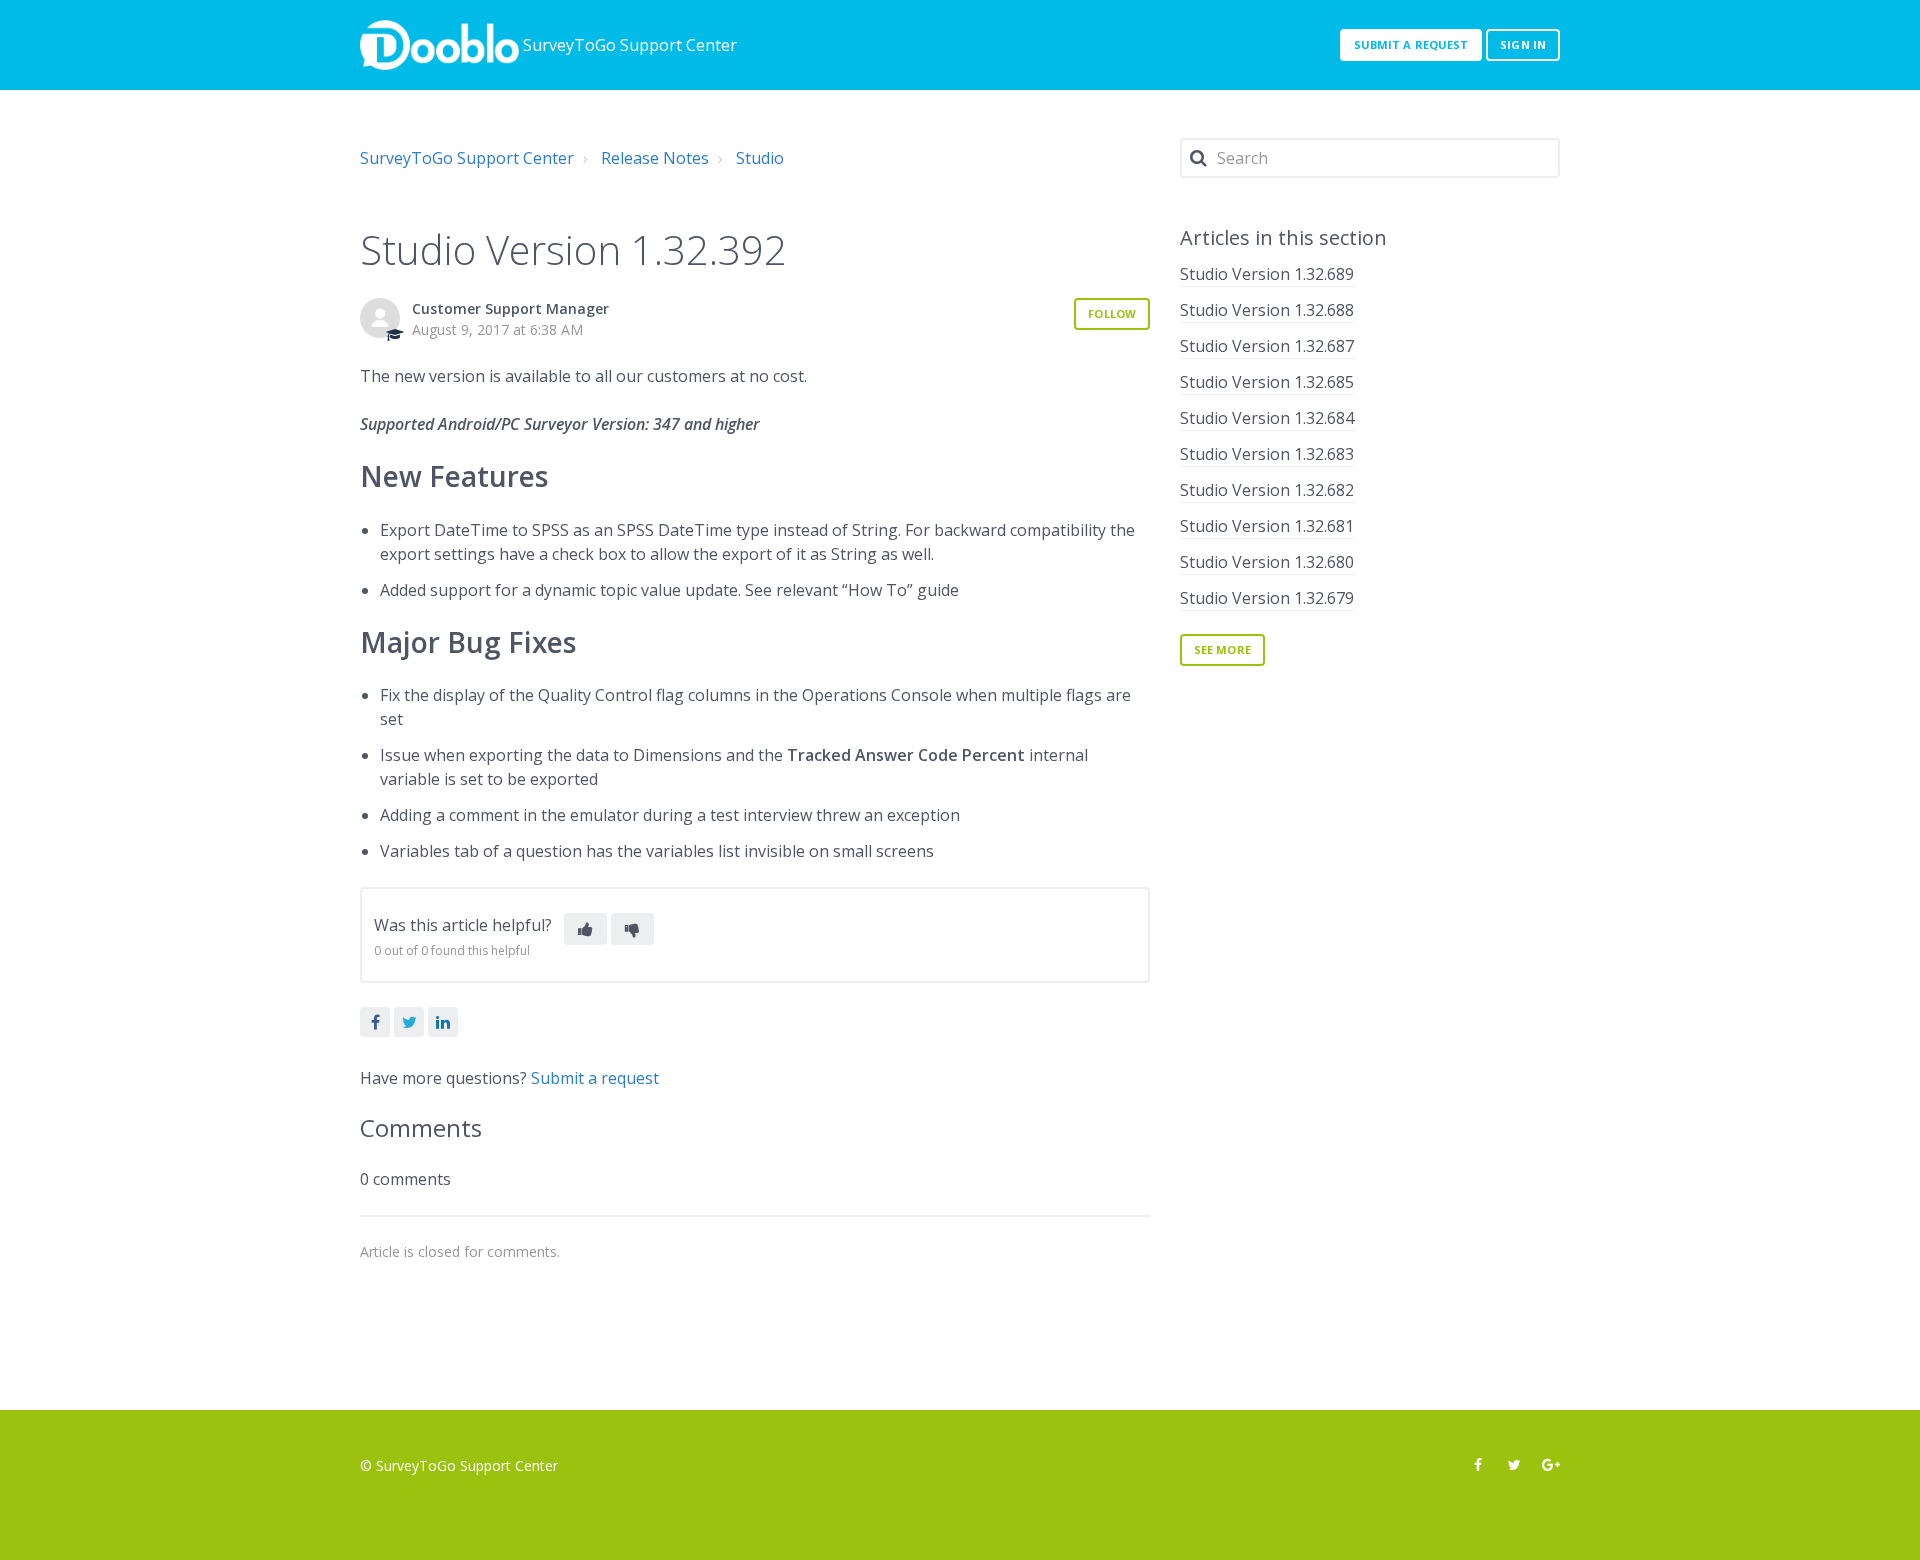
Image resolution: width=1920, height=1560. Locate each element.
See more (1222, 649)
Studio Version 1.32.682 (1267, 490)
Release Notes (655, 158)
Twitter (409, 1022)
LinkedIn (443, 1022)
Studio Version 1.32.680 (1267, 562)
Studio (760, 158)
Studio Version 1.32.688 (1267, 310)
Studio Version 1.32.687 (1267, 346)
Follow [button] (1112, 313)
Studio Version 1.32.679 (1267, 598)
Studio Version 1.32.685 (1267, 382)
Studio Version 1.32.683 (1267, 454)
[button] (585, 929)
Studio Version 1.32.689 (1267, 274)
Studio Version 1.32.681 (1267, 526)
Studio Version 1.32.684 (1267, 418)
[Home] (439, 45)
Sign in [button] (1523, 44)
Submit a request (1411, 44)
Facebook (375, 1022)
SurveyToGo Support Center (467, 158)
